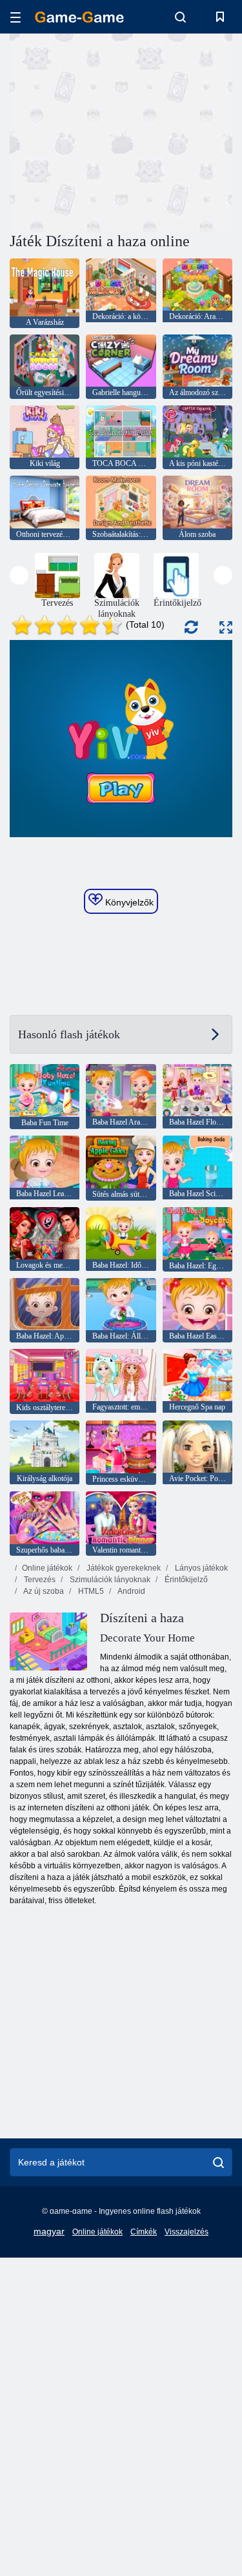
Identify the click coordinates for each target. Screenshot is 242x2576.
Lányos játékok (200, 1568)
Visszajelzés (187, 2232)
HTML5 (90, 1591)
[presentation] (19, 575)
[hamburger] (15, 17)
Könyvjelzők (128, 902)
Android (131, 1591)
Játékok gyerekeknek (123, 1568)
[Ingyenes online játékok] (79, 17)
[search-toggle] (180, 17)
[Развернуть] (226, 627)
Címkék (144, 2232)
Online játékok (47, 1568)
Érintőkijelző (185, 1580)
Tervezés (39, 1580)
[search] (218, 2162)
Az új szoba (43, 1591)
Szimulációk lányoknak (109, 1580)
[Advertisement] (119, 131)
